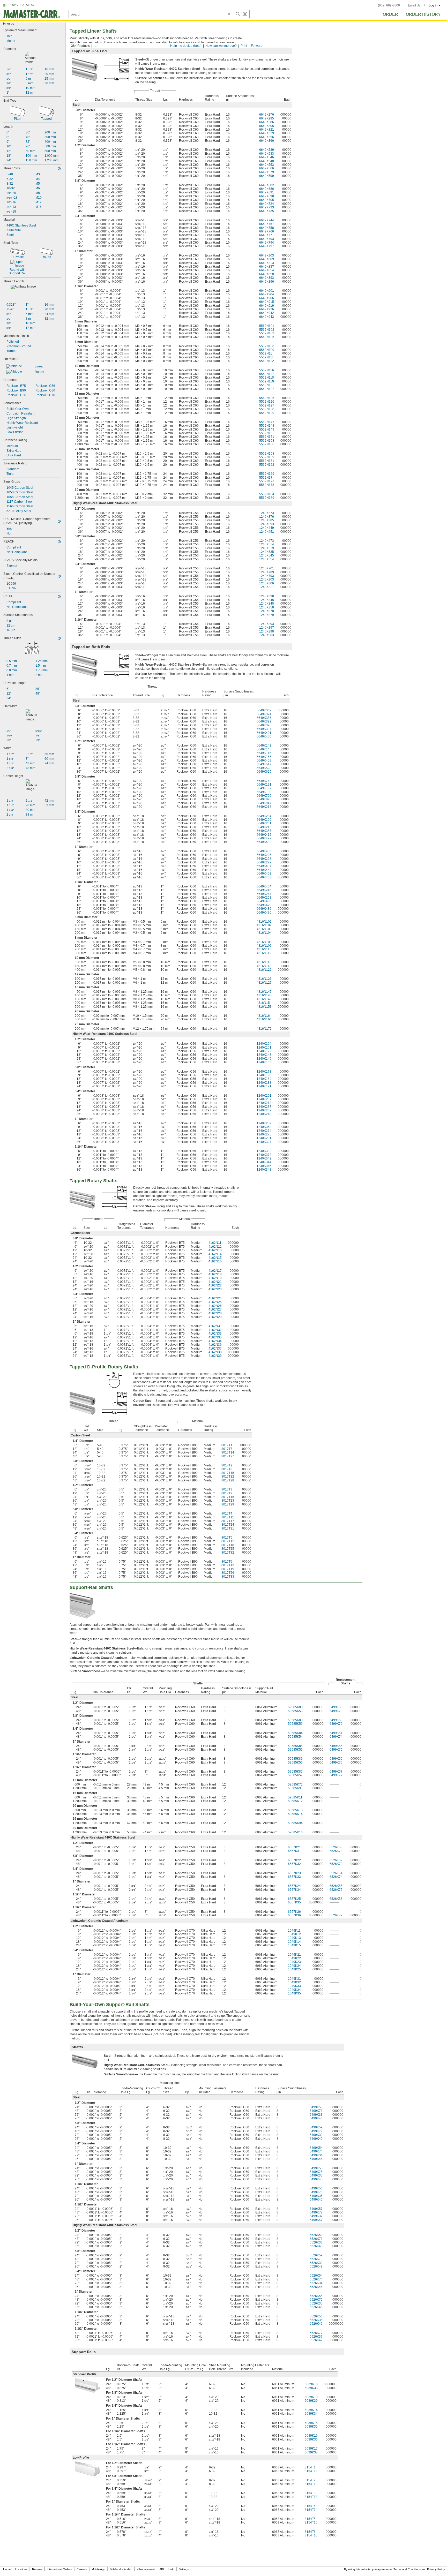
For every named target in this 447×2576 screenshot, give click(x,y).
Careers (82, 2569)
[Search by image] (245, 14)
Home (7, 2569)
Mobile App (98, 2569)
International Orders (59, 2569)
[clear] (229, 14)
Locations (21, 2569)
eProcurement (146, 2569)
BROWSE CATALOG (20, 5)
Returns (37, 2569)
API (162, 2569)
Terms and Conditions (407, 2569)
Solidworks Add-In (121, 2569)
